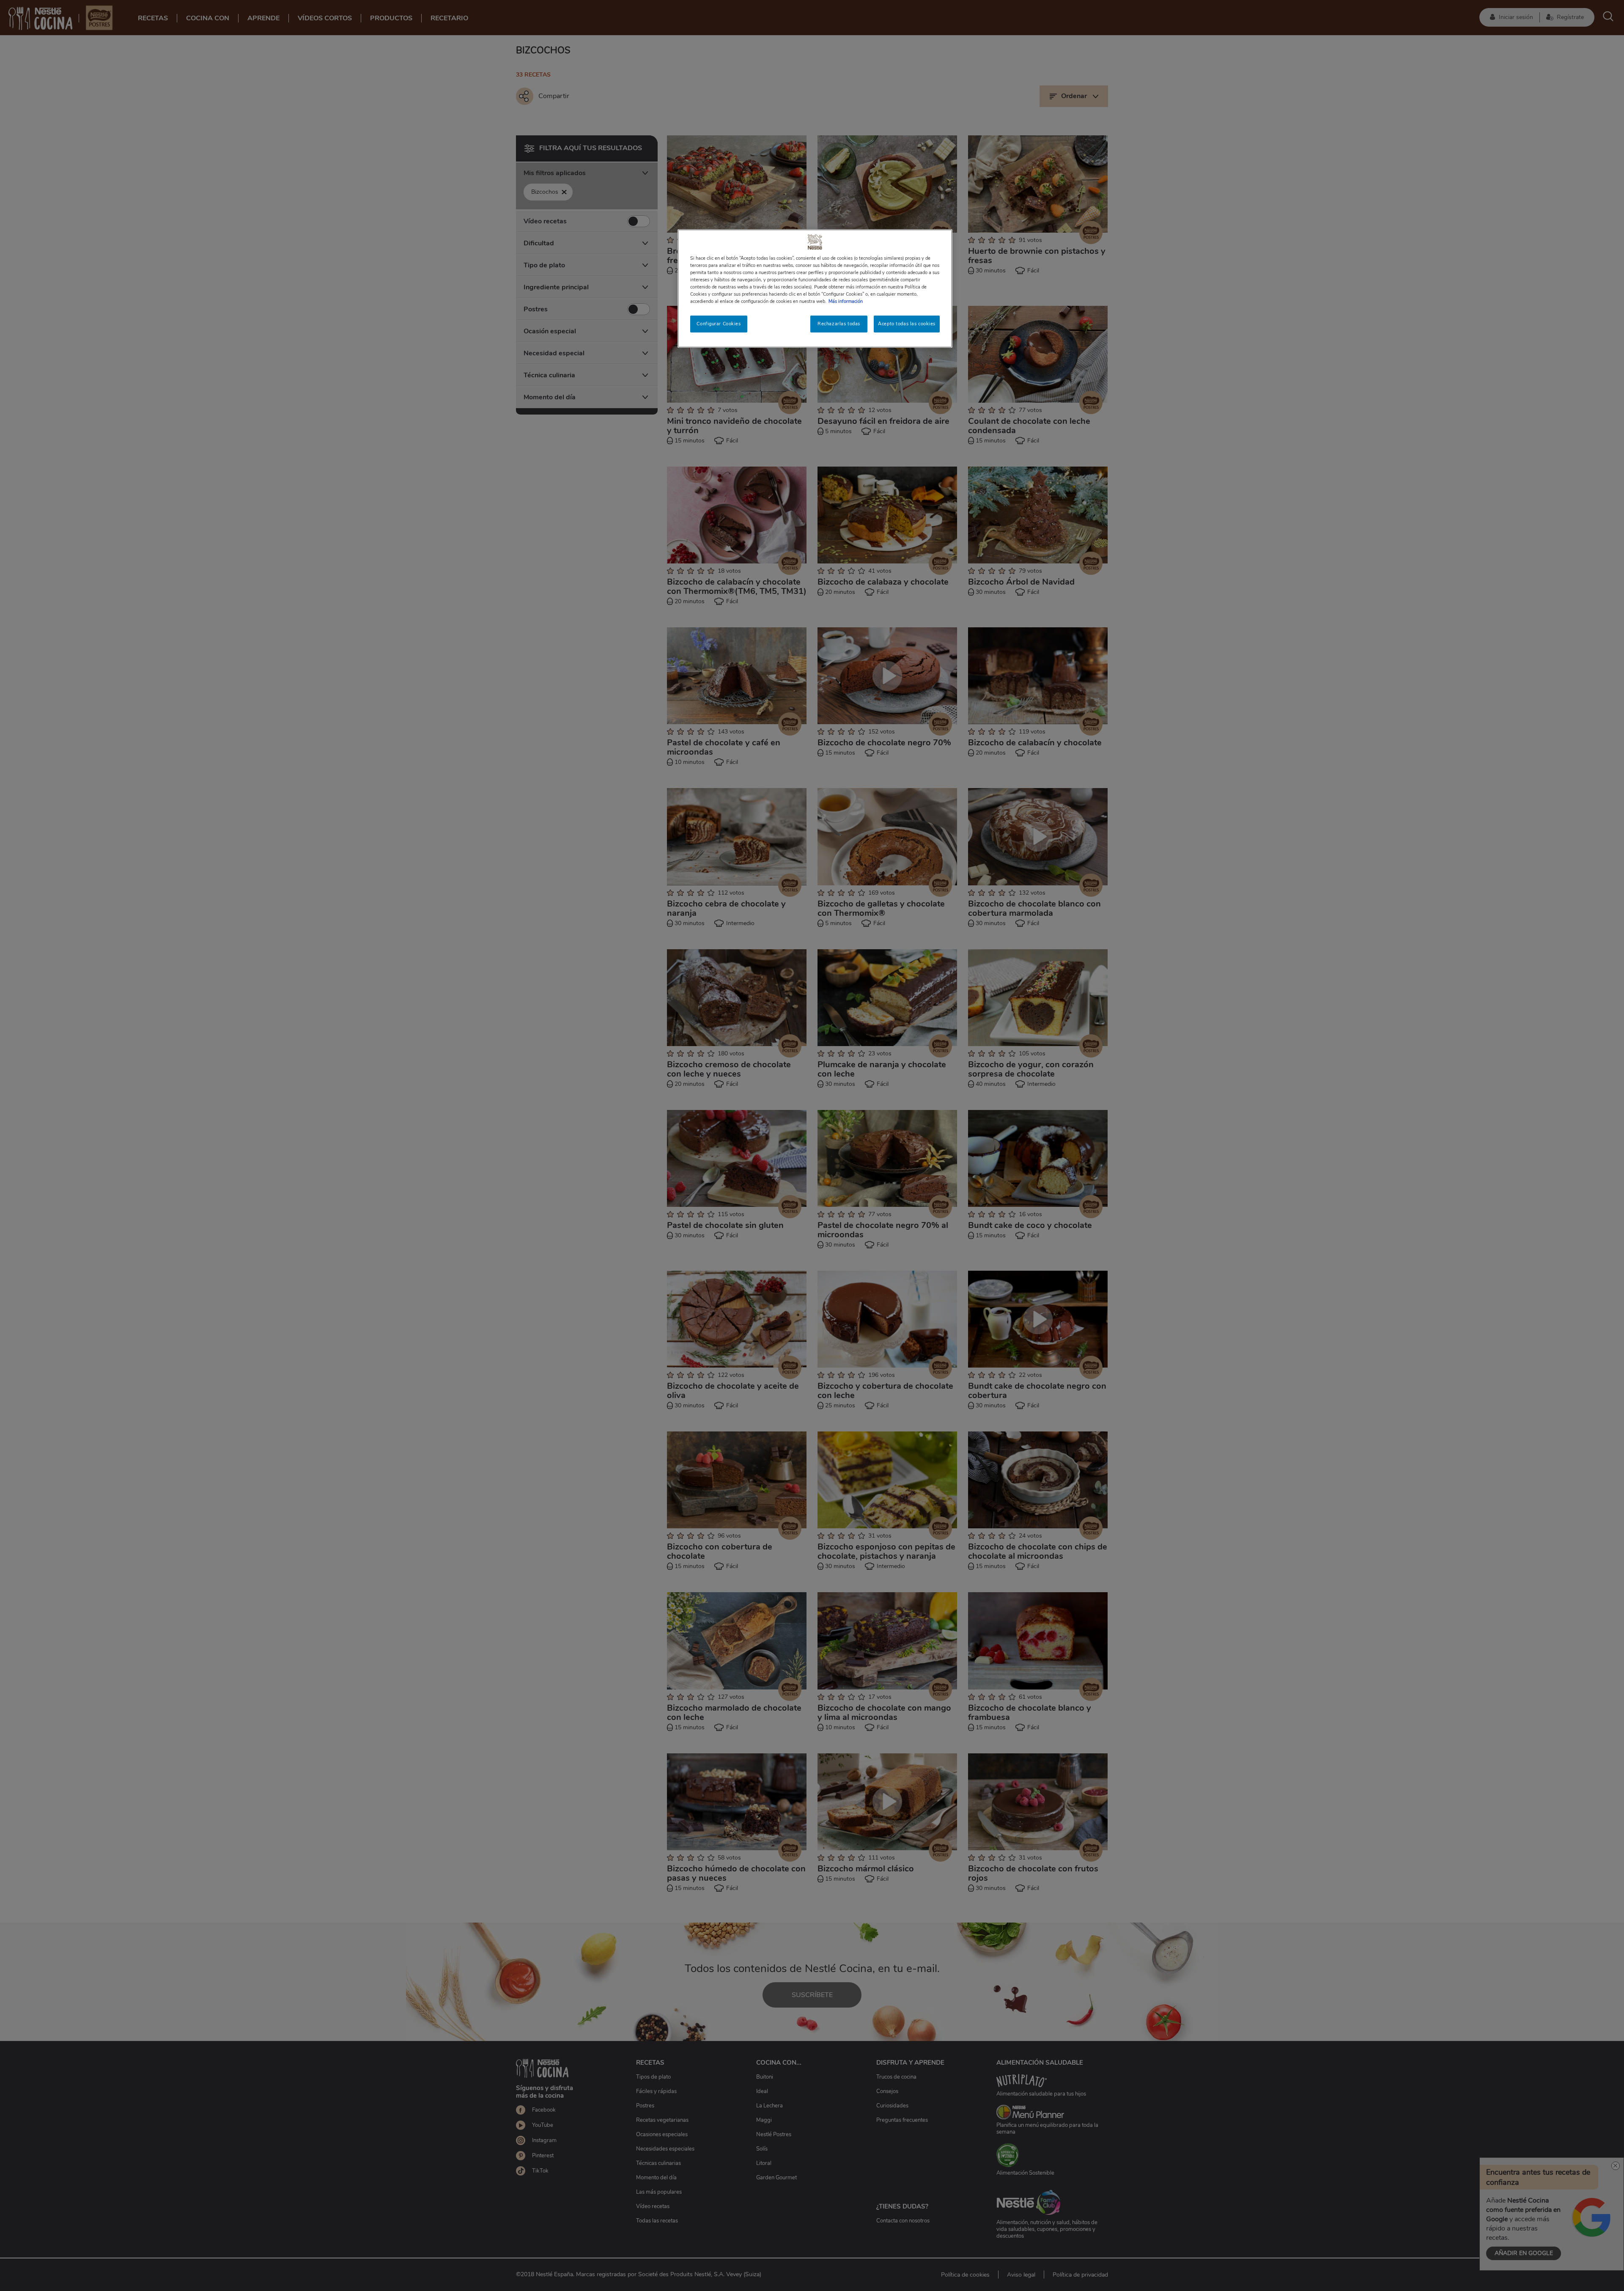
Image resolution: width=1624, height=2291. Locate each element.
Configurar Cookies (719, 324)
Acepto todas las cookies (907, 324)
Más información (846, 301)
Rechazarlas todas (839, 324)
